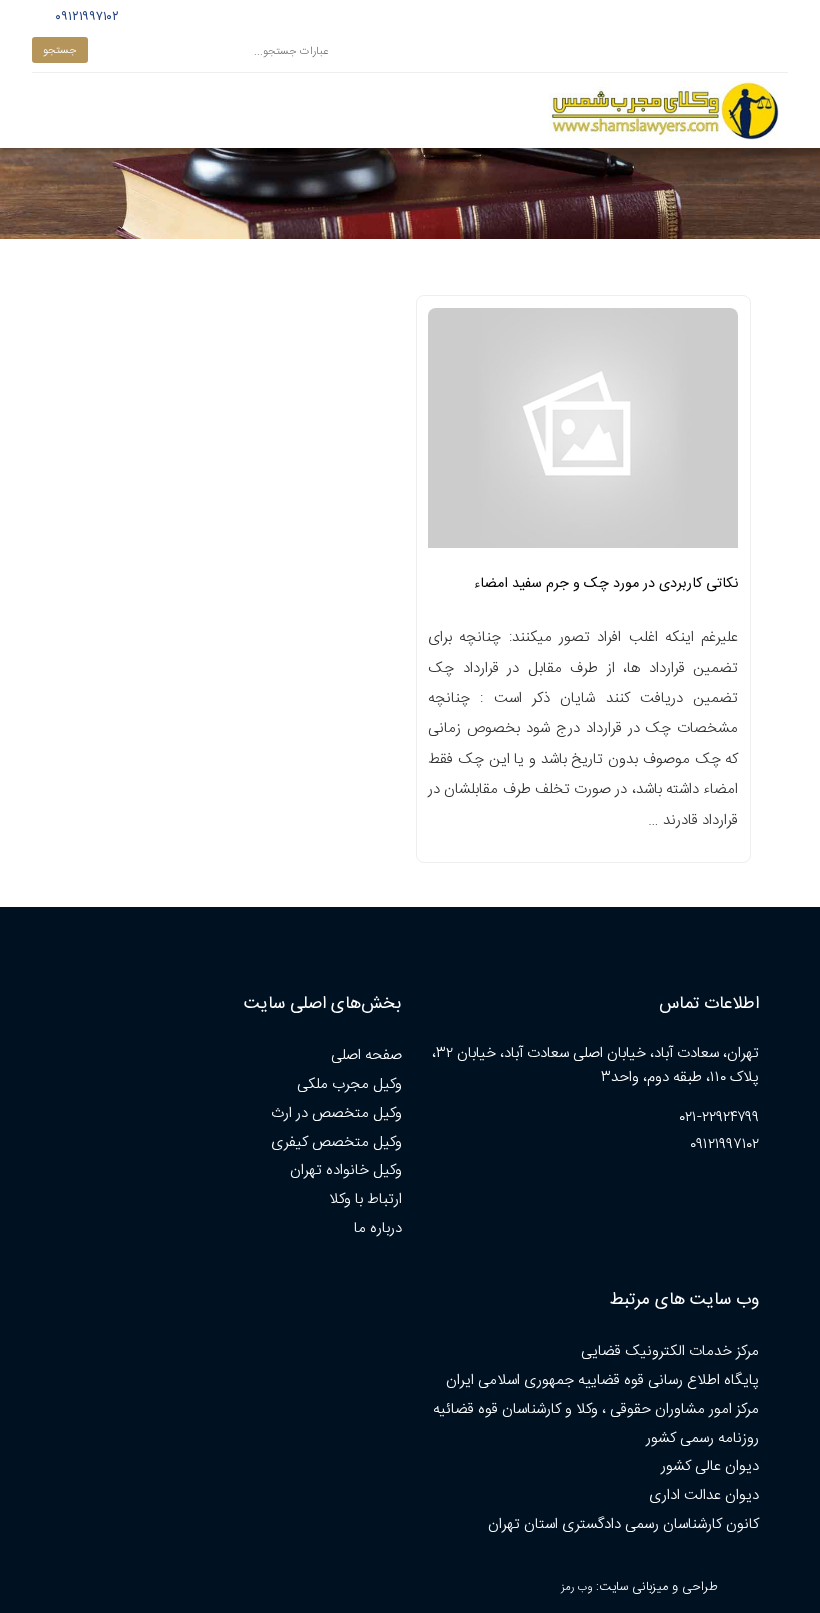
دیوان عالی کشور (710, 1466)
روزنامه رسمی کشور (702, 1438)
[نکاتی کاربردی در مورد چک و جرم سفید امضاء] (583, 434)
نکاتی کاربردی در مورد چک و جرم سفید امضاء (606, 584)
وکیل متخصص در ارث (336, 1113)
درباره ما (378, 1228)
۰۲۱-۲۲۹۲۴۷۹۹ (719, 1117)
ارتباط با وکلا (365, 1199)
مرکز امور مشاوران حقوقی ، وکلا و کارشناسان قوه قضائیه (596, 1409)
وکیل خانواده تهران (346, 1170)
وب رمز (576, 1587)
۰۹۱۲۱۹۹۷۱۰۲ (84, 17)
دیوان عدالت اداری (704, 1495)
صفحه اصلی (366, 1055)
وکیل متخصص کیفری (336, 1142)
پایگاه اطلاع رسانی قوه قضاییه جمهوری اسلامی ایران (602, 1380)
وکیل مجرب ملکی (349, 1084)
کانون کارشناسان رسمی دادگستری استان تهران (623, 1524)
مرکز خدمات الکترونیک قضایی (670, 1351)
